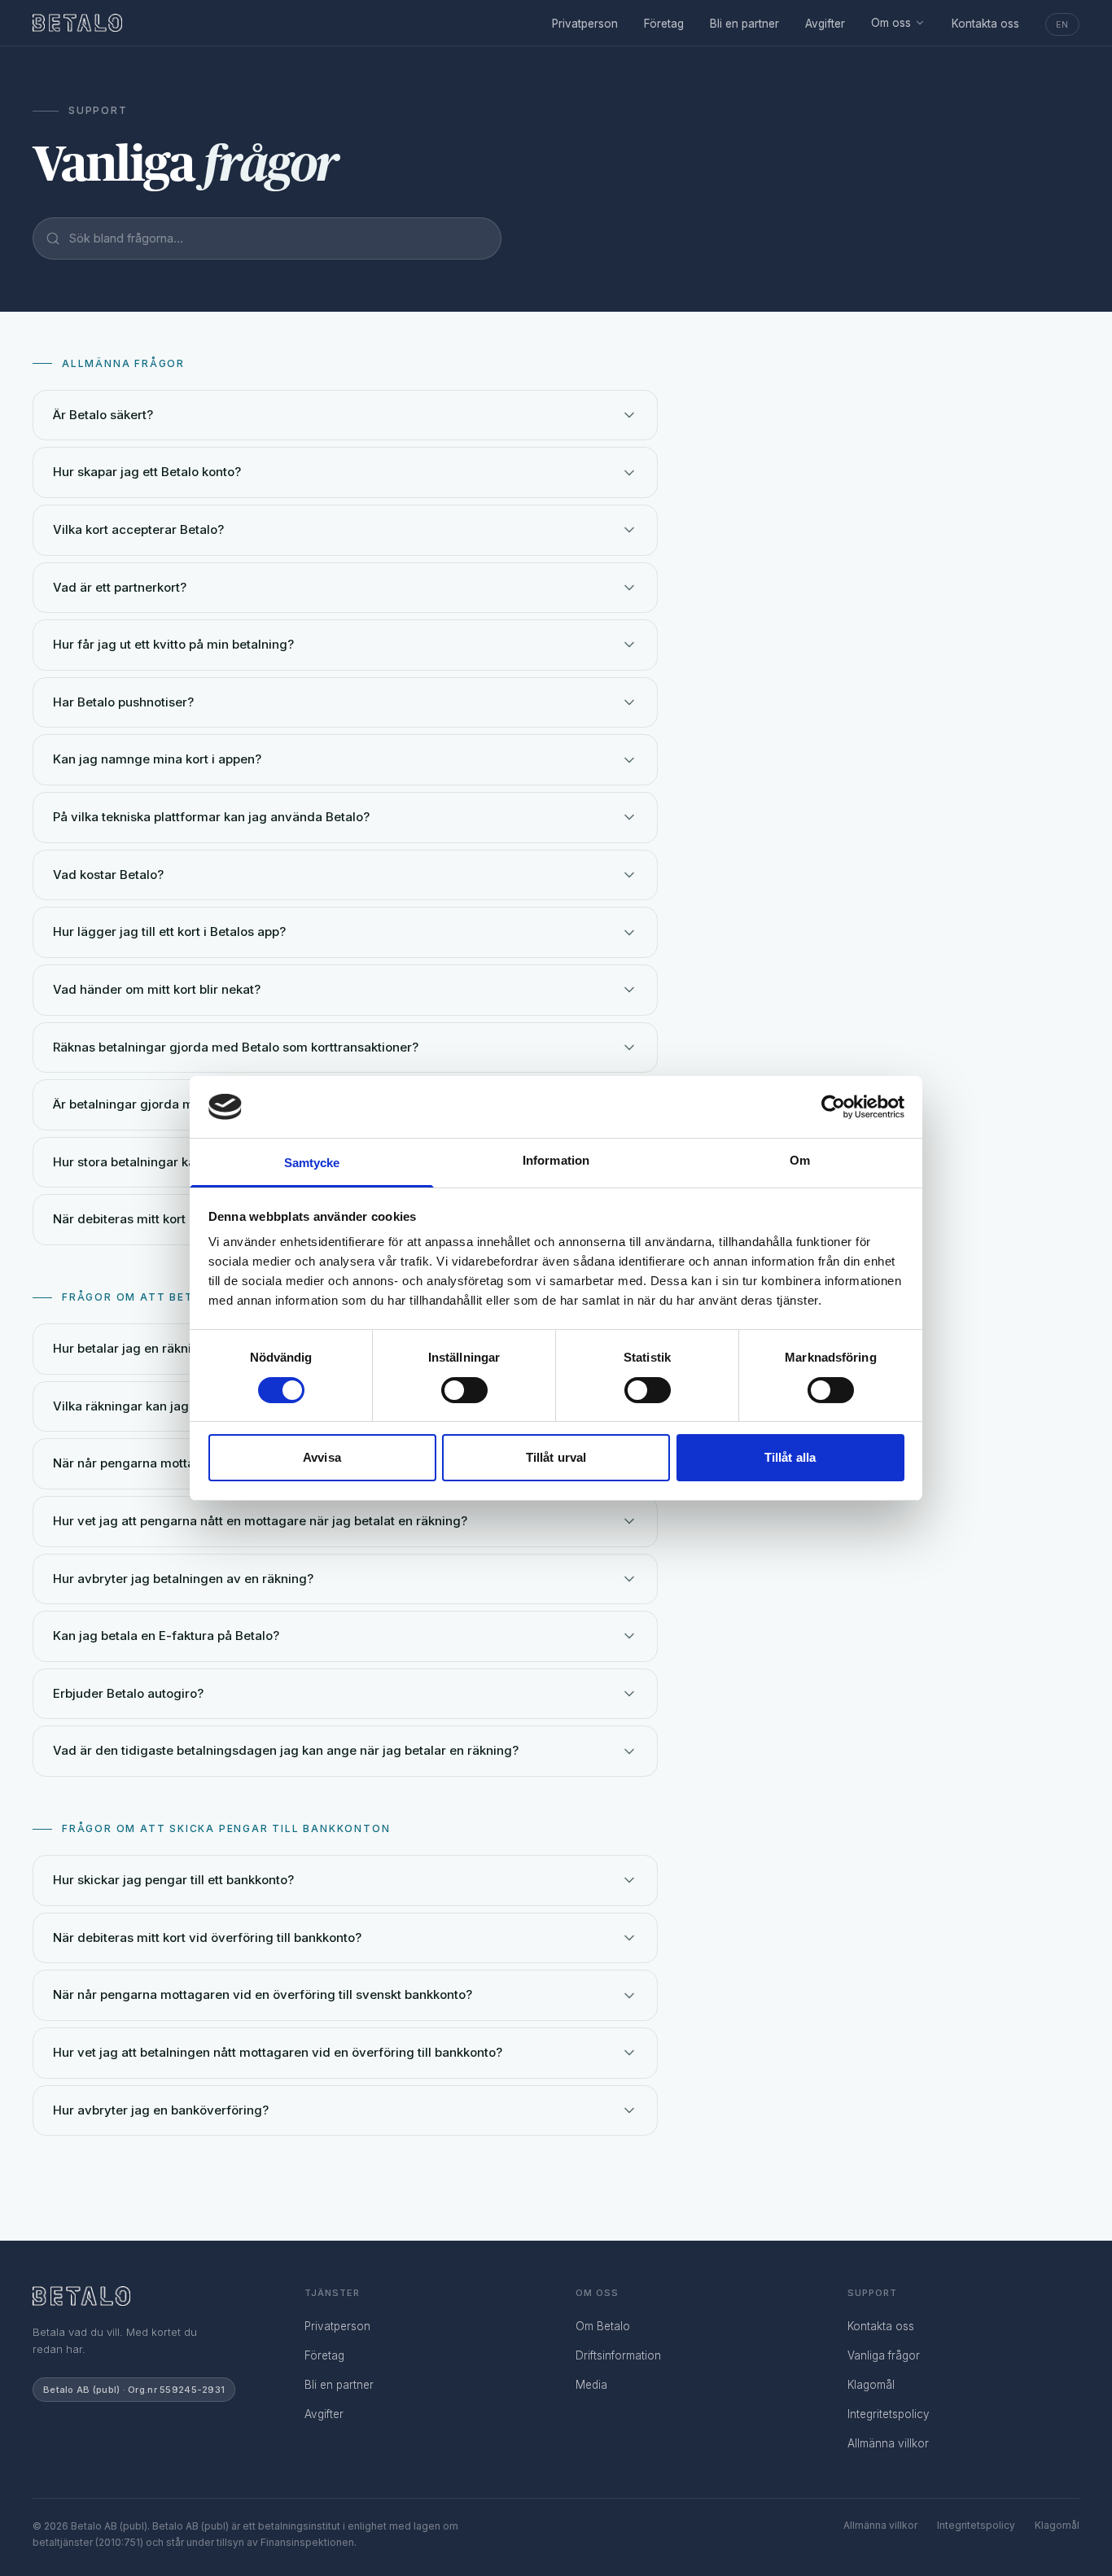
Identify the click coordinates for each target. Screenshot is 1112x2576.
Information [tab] (556, 1160)
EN (1062, 24)
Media (591, 2385)
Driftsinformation (618, 2355)
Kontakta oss (985, 24)
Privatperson (585, 24)
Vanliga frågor (884, 2355)
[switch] (464, 1390)
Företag (664, 24)
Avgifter (825, 24)
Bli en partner (744, 24)
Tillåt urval (556, 1457)
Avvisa (322, 1457)
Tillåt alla (790, 1457)
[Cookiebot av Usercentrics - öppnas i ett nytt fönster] (833, 1107)
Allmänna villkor (888, 2443)
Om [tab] (800, 1160)
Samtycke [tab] (312, 1163)
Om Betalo (603, 2326)
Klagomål (871, 2385)
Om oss (891, 23)
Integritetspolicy (889, 2414)
